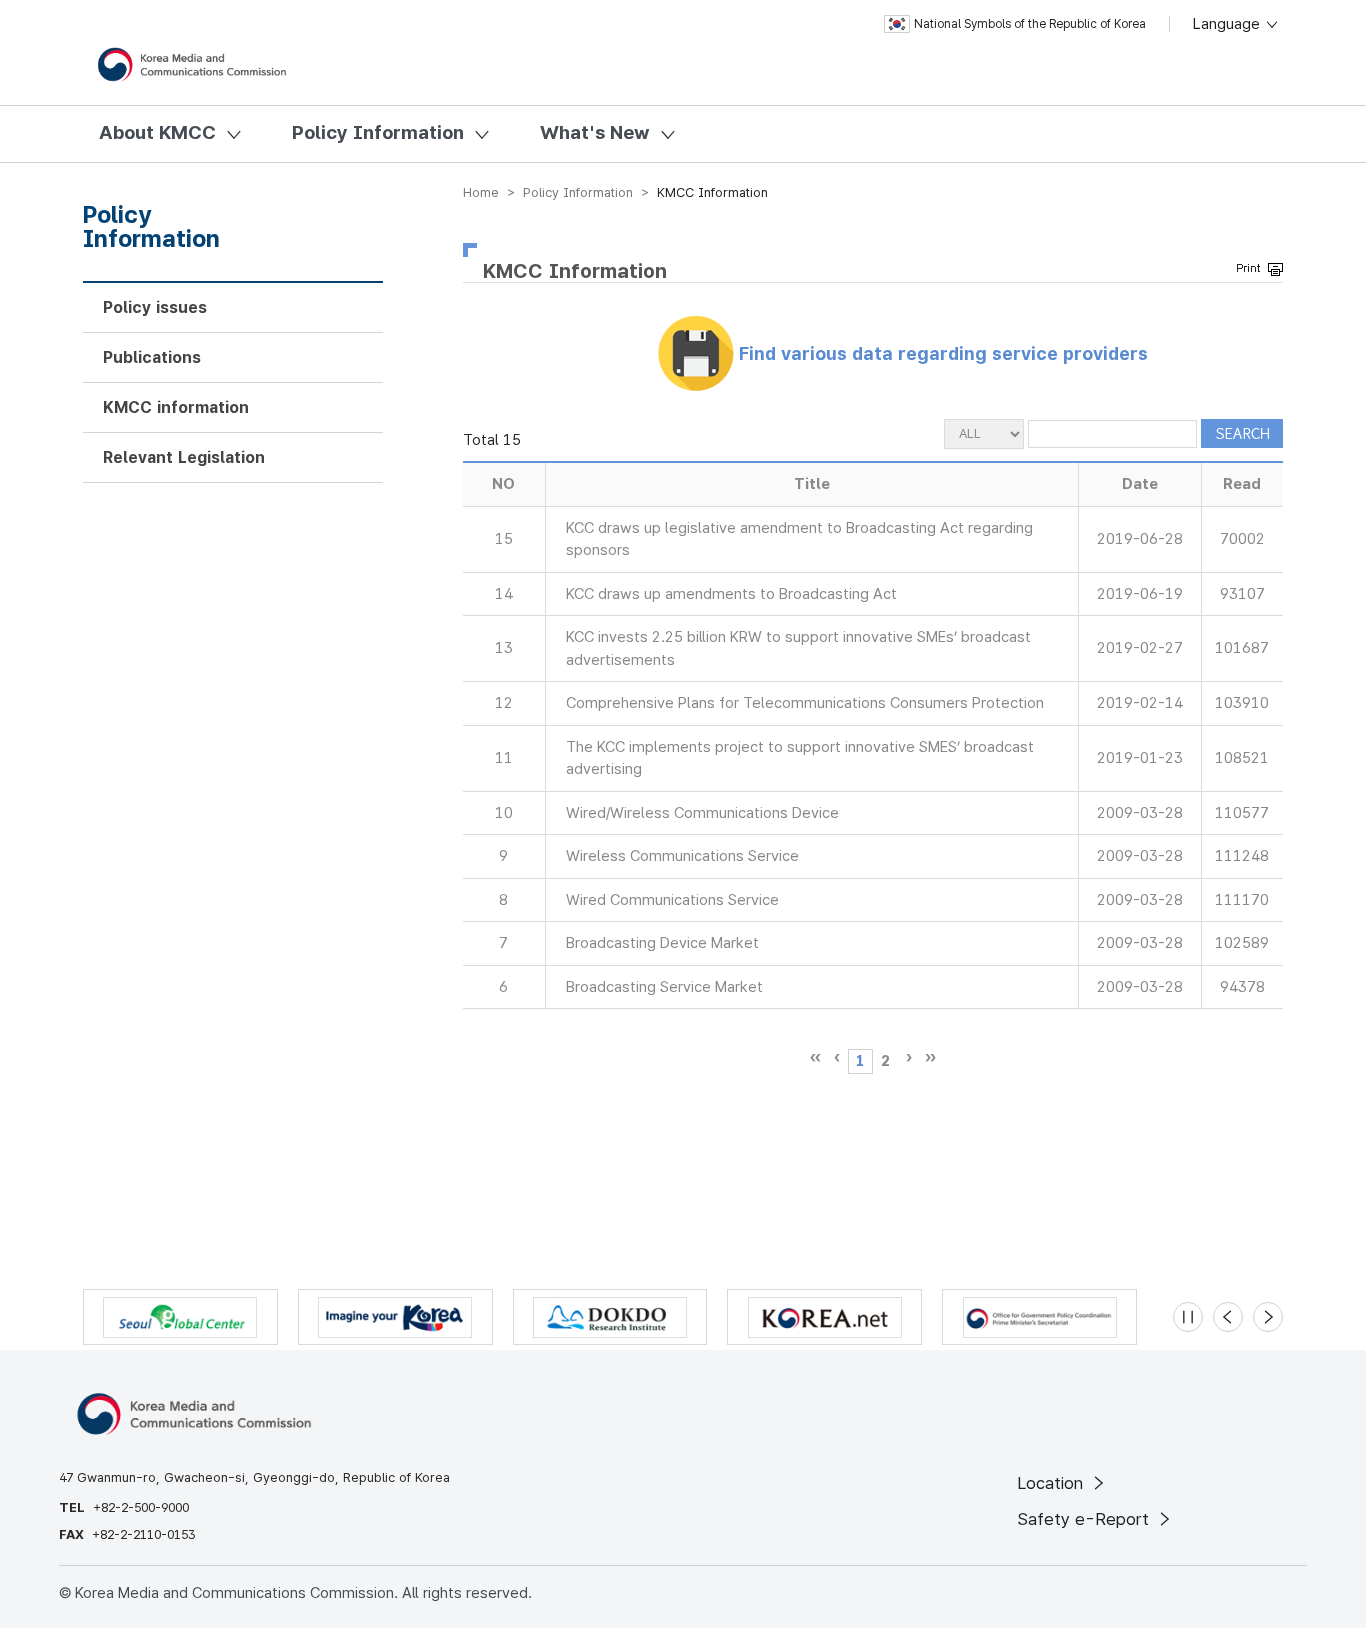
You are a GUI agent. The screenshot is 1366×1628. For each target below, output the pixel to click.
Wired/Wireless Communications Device (702, 813)
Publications (152, 357)
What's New (595, 132)
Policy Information (378, 132)
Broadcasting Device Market (662, 943)
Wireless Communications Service (682, 856)
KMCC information (176, 407)
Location (1052, 1483)
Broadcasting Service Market (664, 987)
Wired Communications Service (672, 900)
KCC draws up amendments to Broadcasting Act (731, 594)
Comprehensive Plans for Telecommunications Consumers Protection (805, 703)
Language (1228, 24)
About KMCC (157, 132)
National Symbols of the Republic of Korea (1030, 24)
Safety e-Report (1085, 1519)
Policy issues (155, 307)
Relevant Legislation (184, 457)
